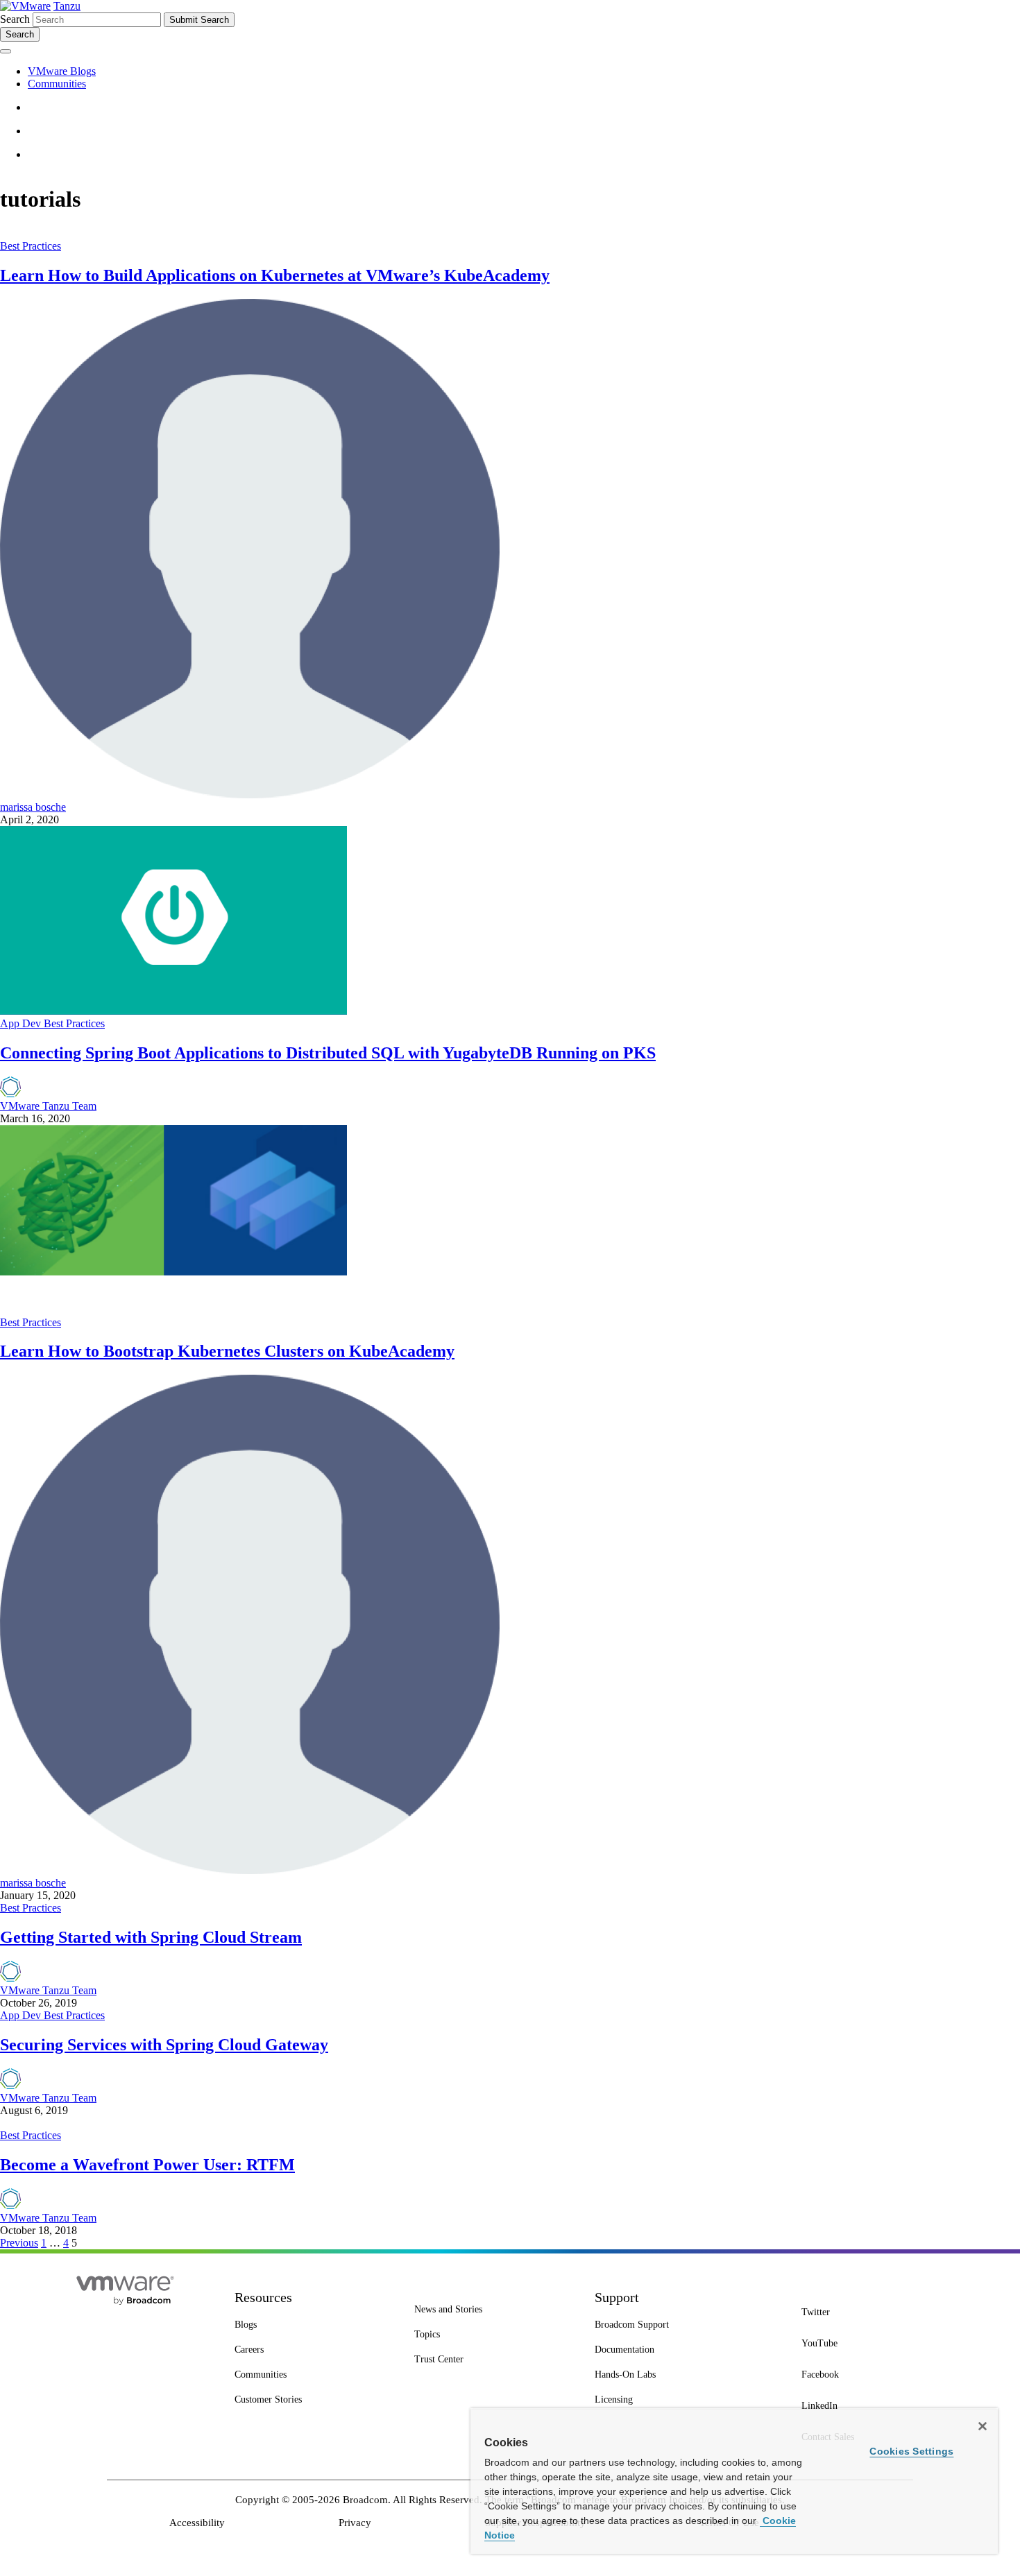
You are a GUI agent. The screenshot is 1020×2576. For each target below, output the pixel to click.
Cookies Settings (911, 2451)
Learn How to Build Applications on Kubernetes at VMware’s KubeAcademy (275, 275)
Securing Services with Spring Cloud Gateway (164, 2045)
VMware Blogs (62, 71)
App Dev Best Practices (52, 1023)
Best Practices (31, 246)
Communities (57, 84)
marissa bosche (33, 807)
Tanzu (67, 6)
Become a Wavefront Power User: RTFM (147, 2165)
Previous (19, 2243)
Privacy (355, 2523)
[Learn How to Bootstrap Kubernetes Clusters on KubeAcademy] (173, 1310)
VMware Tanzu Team (48, 1106)
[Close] (983, 2426)
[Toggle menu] (6, 51)
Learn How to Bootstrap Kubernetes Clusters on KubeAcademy (227, 1351)
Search (15, 19)
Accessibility (197, 2523)
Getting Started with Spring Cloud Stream (151, 1937)
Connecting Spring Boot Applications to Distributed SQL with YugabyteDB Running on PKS (328, 1053)
